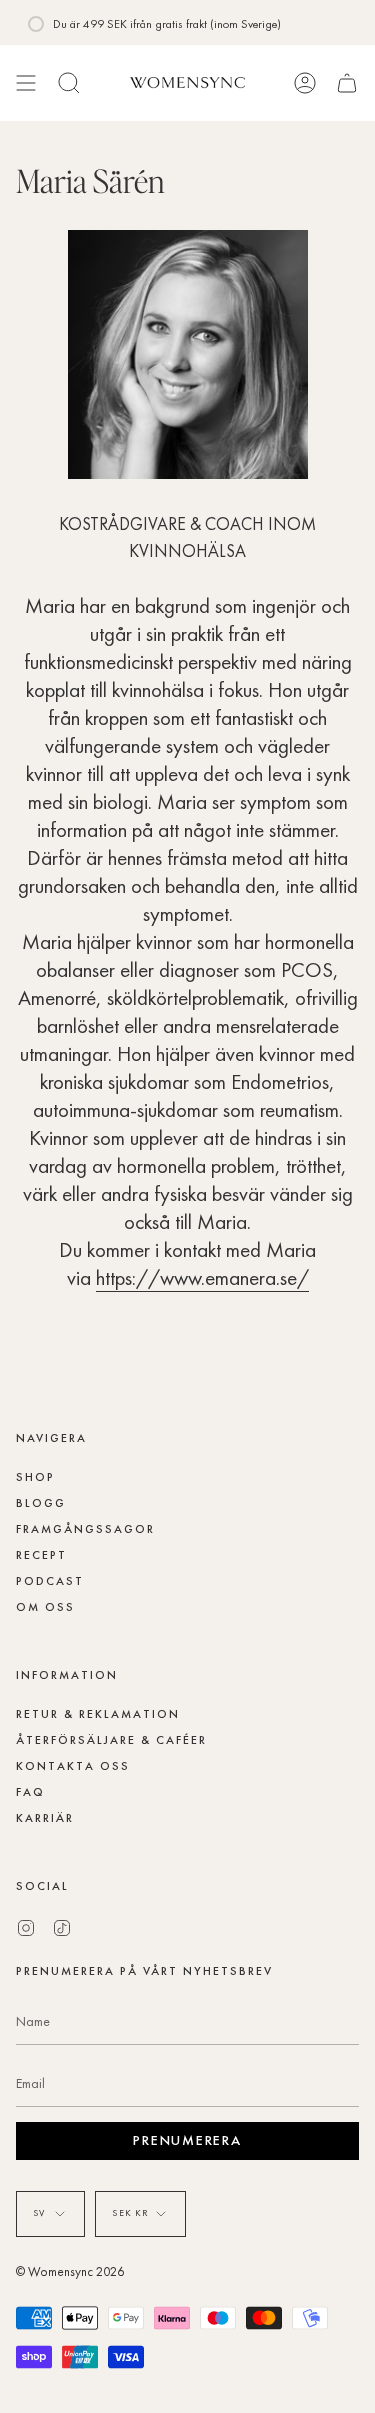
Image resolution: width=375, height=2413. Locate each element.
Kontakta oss (73, 1766)
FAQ (30, 1792)
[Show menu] (26, 83)
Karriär (45, 1818)
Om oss (45, 1607)
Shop (35, 1477)
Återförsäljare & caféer (111, 1740)
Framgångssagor (85, 1529)
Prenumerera (187, 2140)
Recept (41, 1555)
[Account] (305, 83)
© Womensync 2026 (70, 2271)
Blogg (41, 1503)
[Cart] (347, 83)
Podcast (50, 1581)
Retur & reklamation (98, 1714)
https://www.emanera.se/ (202, 1277)
